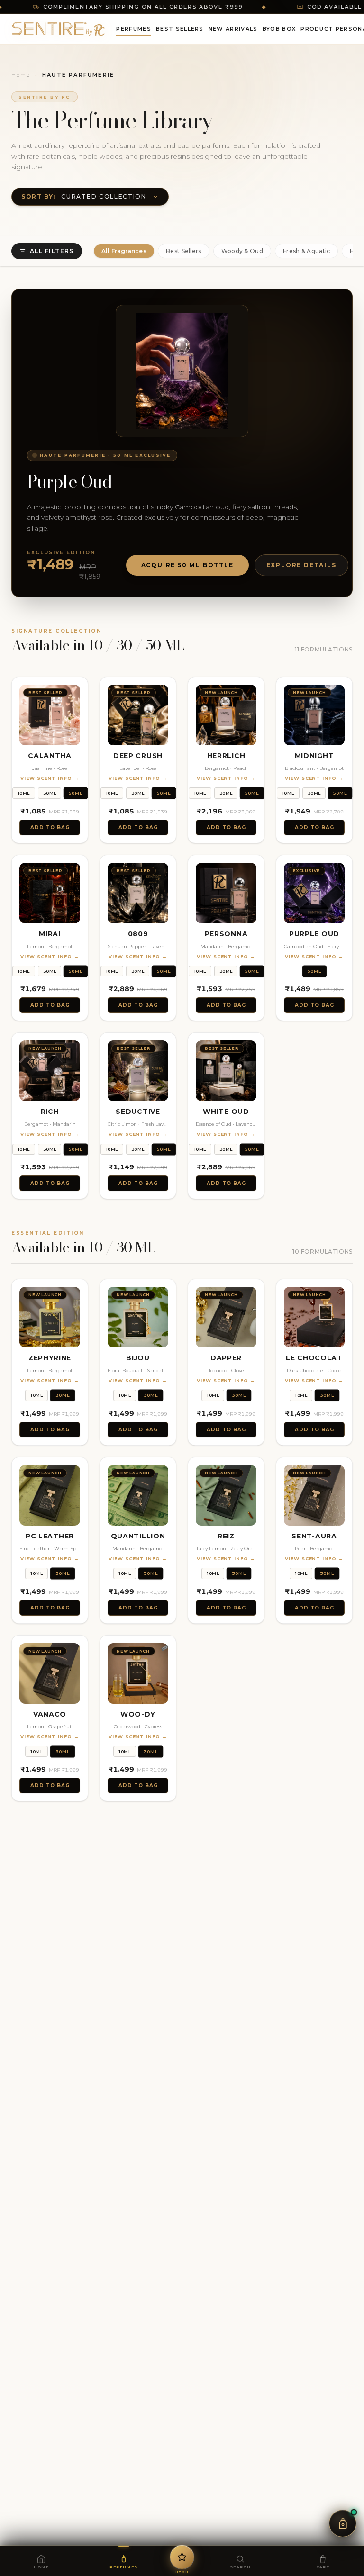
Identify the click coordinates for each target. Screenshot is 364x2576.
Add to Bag (50, 827)
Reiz (226, 1536)
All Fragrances (124, 251)
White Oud (226, 1112)
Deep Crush (138, 756)
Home (21, 75)
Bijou (138, 1358)
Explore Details (301, 565)
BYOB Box (279, 29)
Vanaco (50, 1714)
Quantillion (138, 1536)
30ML (50, 793)
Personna (226, 934)
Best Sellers (180, 29)
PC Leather (50, 1536)
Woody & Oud (242, 251)
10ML (24, 793)
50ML (76, 793)
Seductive (138, 1112)
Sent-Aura (314, 1536)
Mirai (50, 934)
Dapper (226, 1358)
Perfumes (134, 29)
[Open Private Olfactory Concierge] (343, 2523)
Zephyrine (50, 1358)
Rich (50, 1112)
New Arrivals (233, 29)
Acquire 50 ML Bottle (187, 565)
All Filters (52, 251)
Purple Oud (314, 934)
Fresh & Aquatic (307, 251)
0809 (138, 934)
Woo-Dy (138, 1714)
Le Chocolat (314, 1358)
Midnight (314, 756)
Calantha (50, 756)
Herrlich (226, 756)
